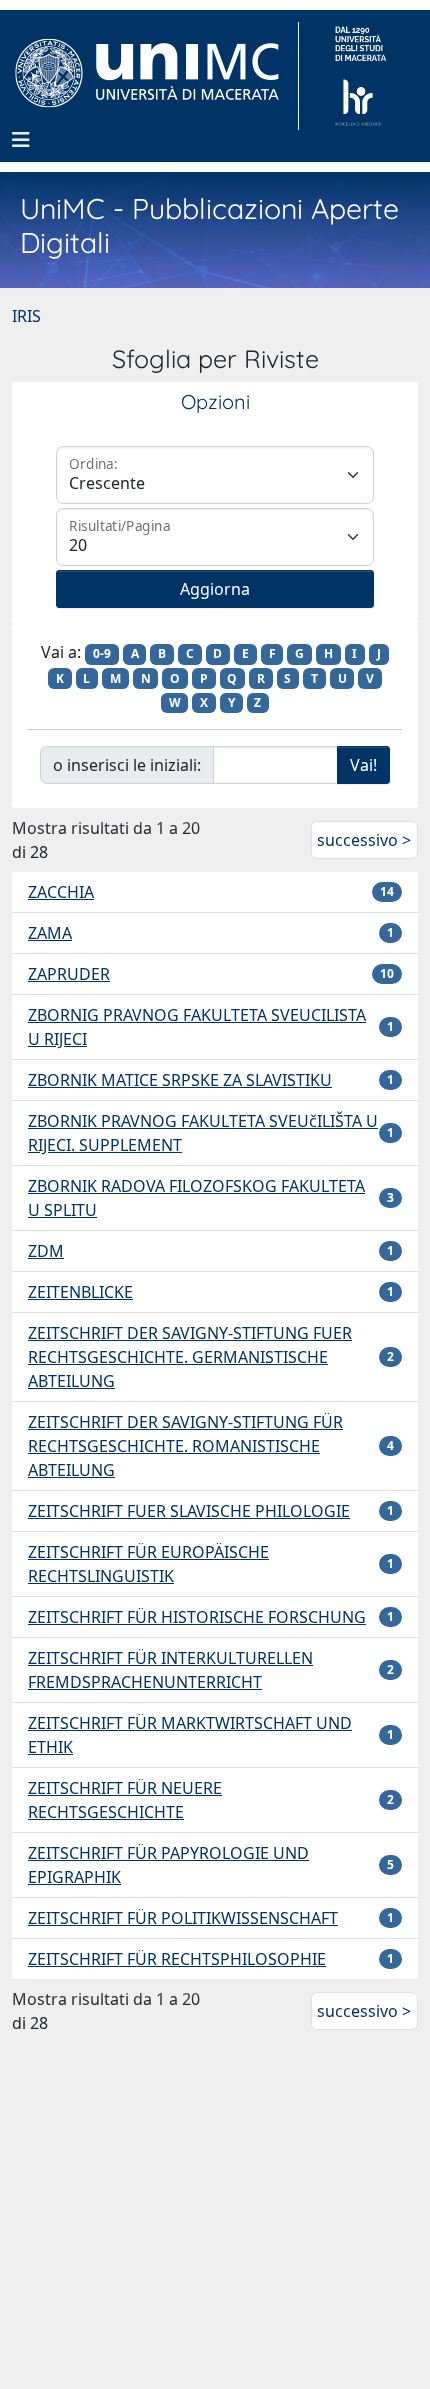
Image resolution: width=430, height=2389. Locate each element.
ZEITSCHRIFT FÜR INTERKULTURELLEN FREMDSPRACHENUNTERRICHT (170, 1670)
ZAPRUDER (69, 974)
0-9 (102, 653)
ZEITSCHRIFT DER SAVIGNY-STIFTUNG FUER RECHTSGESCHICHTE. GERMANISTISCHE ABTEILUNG (190, 1357)
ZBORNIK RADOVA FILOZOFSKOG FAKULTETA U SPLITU (196, 1198)
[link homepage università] (360, 76)
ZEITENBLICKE (80, 1292)
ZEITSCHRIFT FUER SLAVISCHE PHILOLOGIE (189, 1511)
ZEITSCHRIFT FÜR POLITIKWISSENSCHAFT (183, 1918)
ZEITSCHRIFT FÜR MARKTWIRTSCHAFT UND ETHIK (190, 1735)
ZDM (46, 1251)
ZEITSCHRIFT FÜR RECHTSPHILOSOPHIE (177, 1959)
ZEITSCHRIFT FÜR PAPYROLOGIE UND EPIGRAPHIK (168, 1865)
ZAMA (50, 933)
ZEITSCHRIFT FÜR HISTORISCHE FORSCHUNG (197, 1617)
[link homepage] (155, 76)
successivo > (364, 840)
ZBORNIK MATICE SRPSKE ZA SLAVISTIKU (180, 1080)
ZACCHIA (61, 892)
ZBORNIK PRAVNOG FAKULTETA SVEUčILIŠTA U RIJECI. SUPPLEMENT (203, 1133)
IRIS (26, 316)
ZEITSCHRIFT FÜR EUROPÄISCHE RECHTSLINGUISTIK (148, 1564)
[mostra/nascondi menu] (21, 140)
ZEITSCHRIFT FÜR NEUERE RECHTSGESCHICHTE (125, 1800)
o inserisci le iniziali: (127, 765)
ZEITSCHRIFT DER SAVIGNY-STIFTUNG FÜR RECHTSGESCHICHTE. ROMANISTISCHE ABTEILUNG (185, 1446)
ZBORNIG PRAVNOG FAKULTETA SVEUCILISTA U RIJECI (197, 1027)
